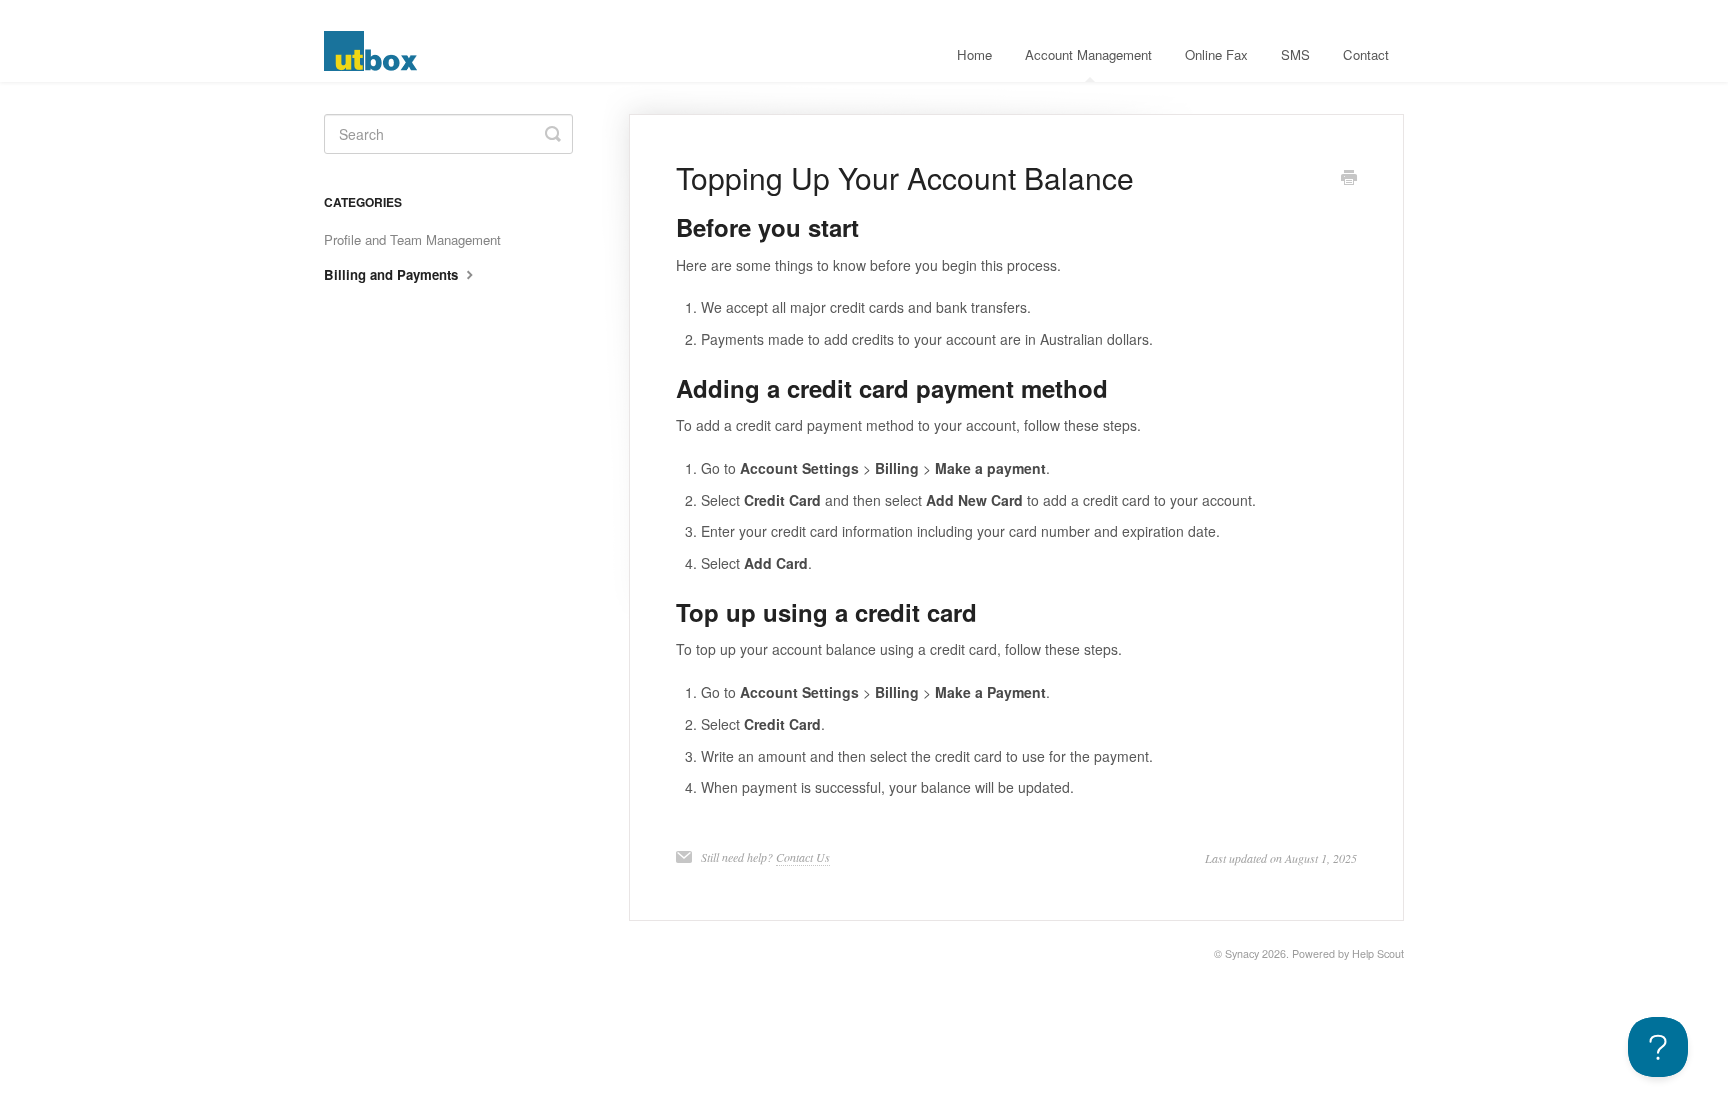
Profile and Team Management (412, 239)
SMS (1295, 54)
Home (974, 54)
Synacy (1242, 953)
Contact (1366, 54)
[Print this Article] (1349, 179)
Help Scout (1378, 953)
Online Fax (1216, 54)
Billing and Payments (393, 274)
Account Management (1088, 54)
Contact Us (803, 857)
